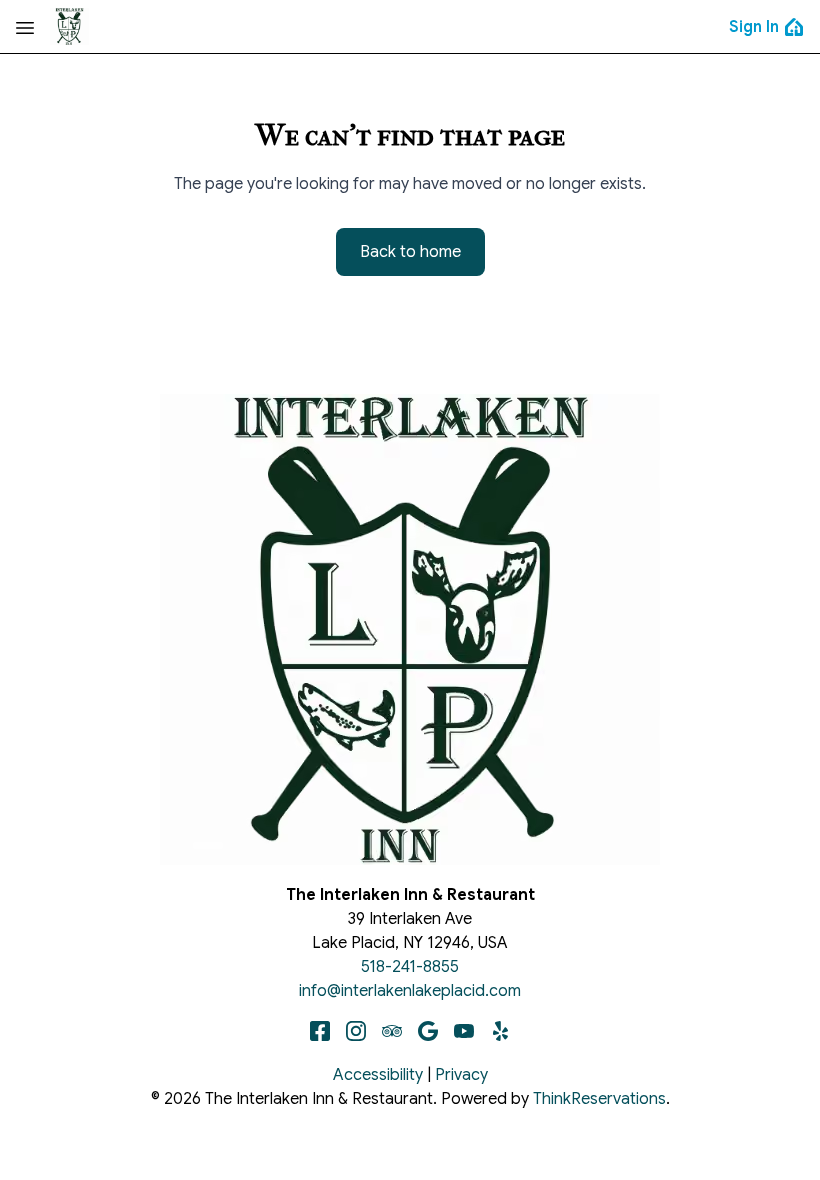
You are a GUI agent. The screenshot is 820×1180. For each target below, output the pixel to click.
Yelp (500, 1031)
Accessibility (378, 1075)
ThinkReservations (599, 1099)
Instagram (356, 1031)
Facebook (320, 1031)
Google (428, 1031)
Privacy (461, 1075)
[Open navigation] (25, 27)
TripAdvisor (392, 1031)
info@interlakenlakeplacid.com (410, 991)
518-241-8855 (410, 967)
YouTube (464, 1031)
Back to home (410, 252)
